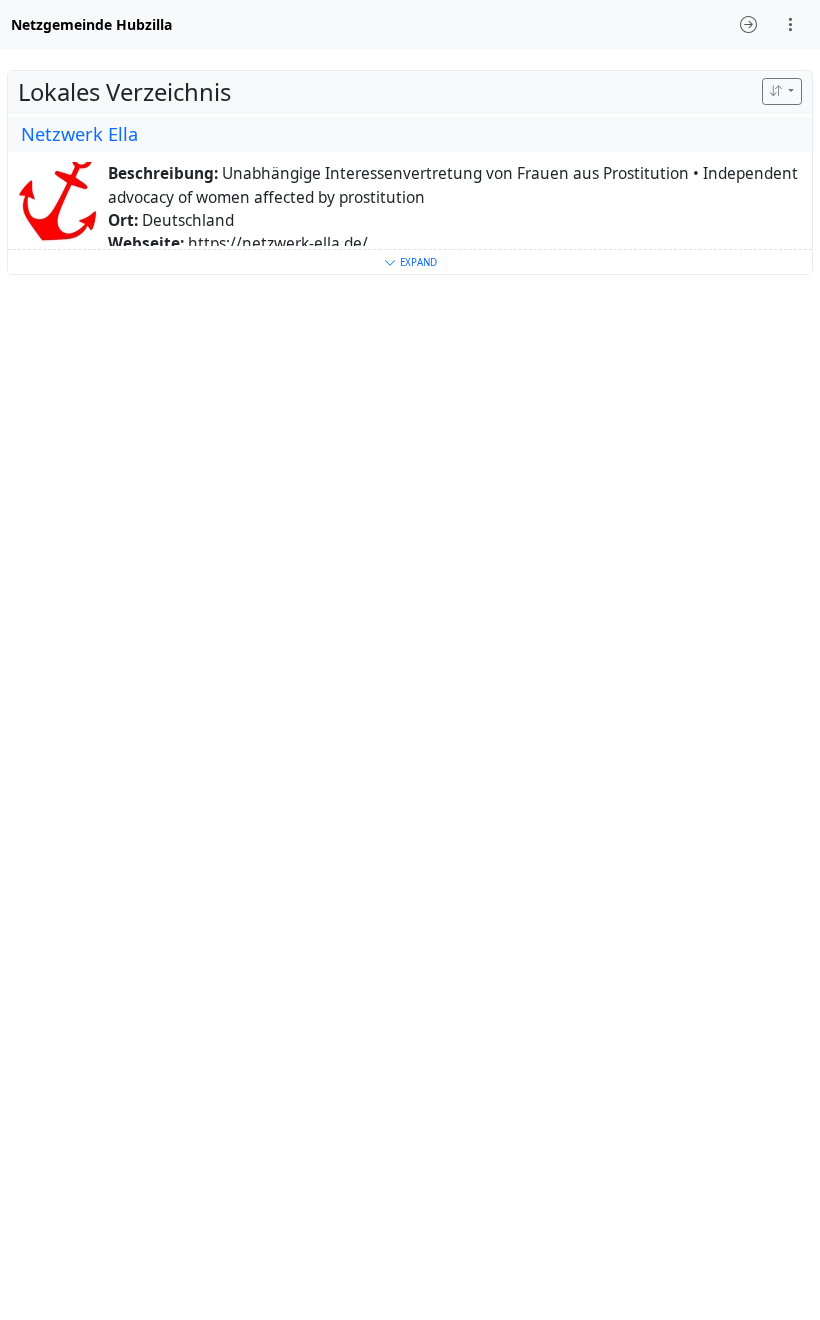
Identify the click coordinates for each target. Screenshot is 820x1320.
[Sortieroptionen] (782, 91)
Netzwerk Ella (79, 134)
